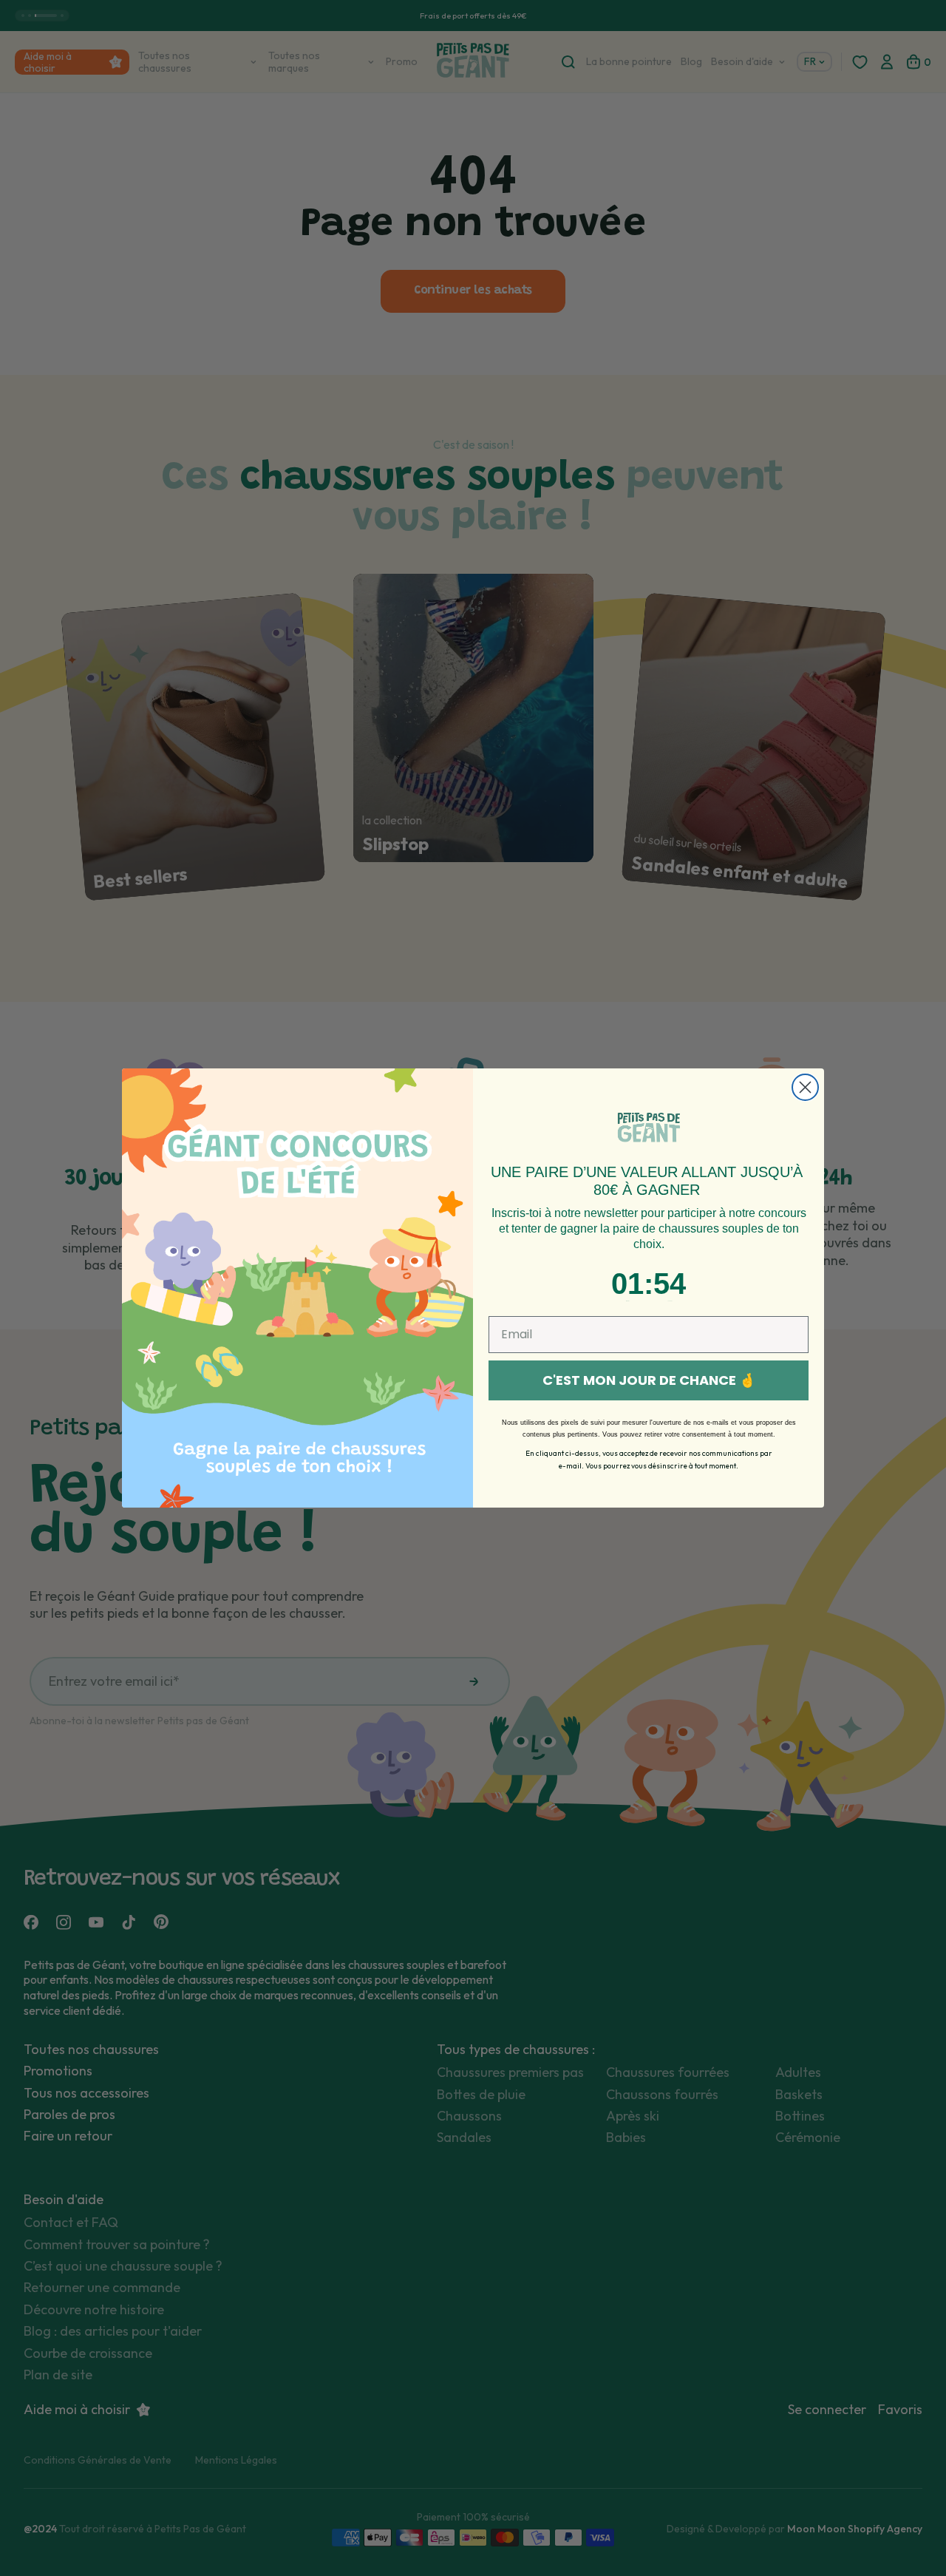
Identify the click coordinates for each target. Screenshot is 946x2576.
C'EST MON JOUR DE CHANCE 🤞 (649, 1380)
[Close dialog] (805, 1087)
